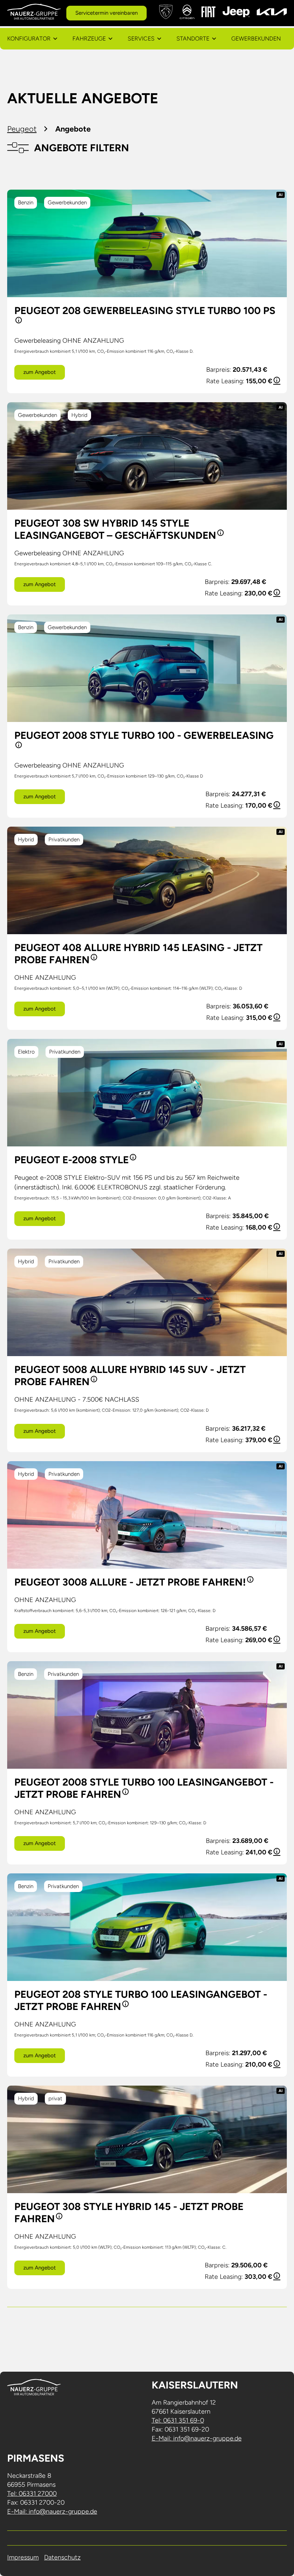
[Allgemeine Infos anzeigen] (18, 323)
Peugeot (22, 129)
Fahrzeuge (89, 39)
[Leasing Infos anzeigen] (276, 381)
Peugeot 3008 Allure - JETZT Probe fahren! (130, 1582)
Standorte (193, 39)
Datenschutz (62, 2557)
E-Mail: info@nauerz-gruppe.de (197, 2438)
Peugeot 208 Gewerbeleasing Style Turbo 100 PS (145, 310)
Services (141, 39)
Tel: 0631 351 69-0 (178, 2420)
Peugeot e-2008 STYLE (72, 1160)
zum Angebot (40, 372)
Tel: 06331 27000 (32, 2494)
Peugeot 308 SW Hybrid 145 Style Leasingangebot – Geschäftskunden (115, 529)
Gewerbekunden (256, 39)
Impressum (23, 2557)
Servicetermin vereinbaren (106, 13)
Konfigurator (29, 39)
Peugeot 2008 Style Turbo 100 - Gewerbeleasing (144, 735)
